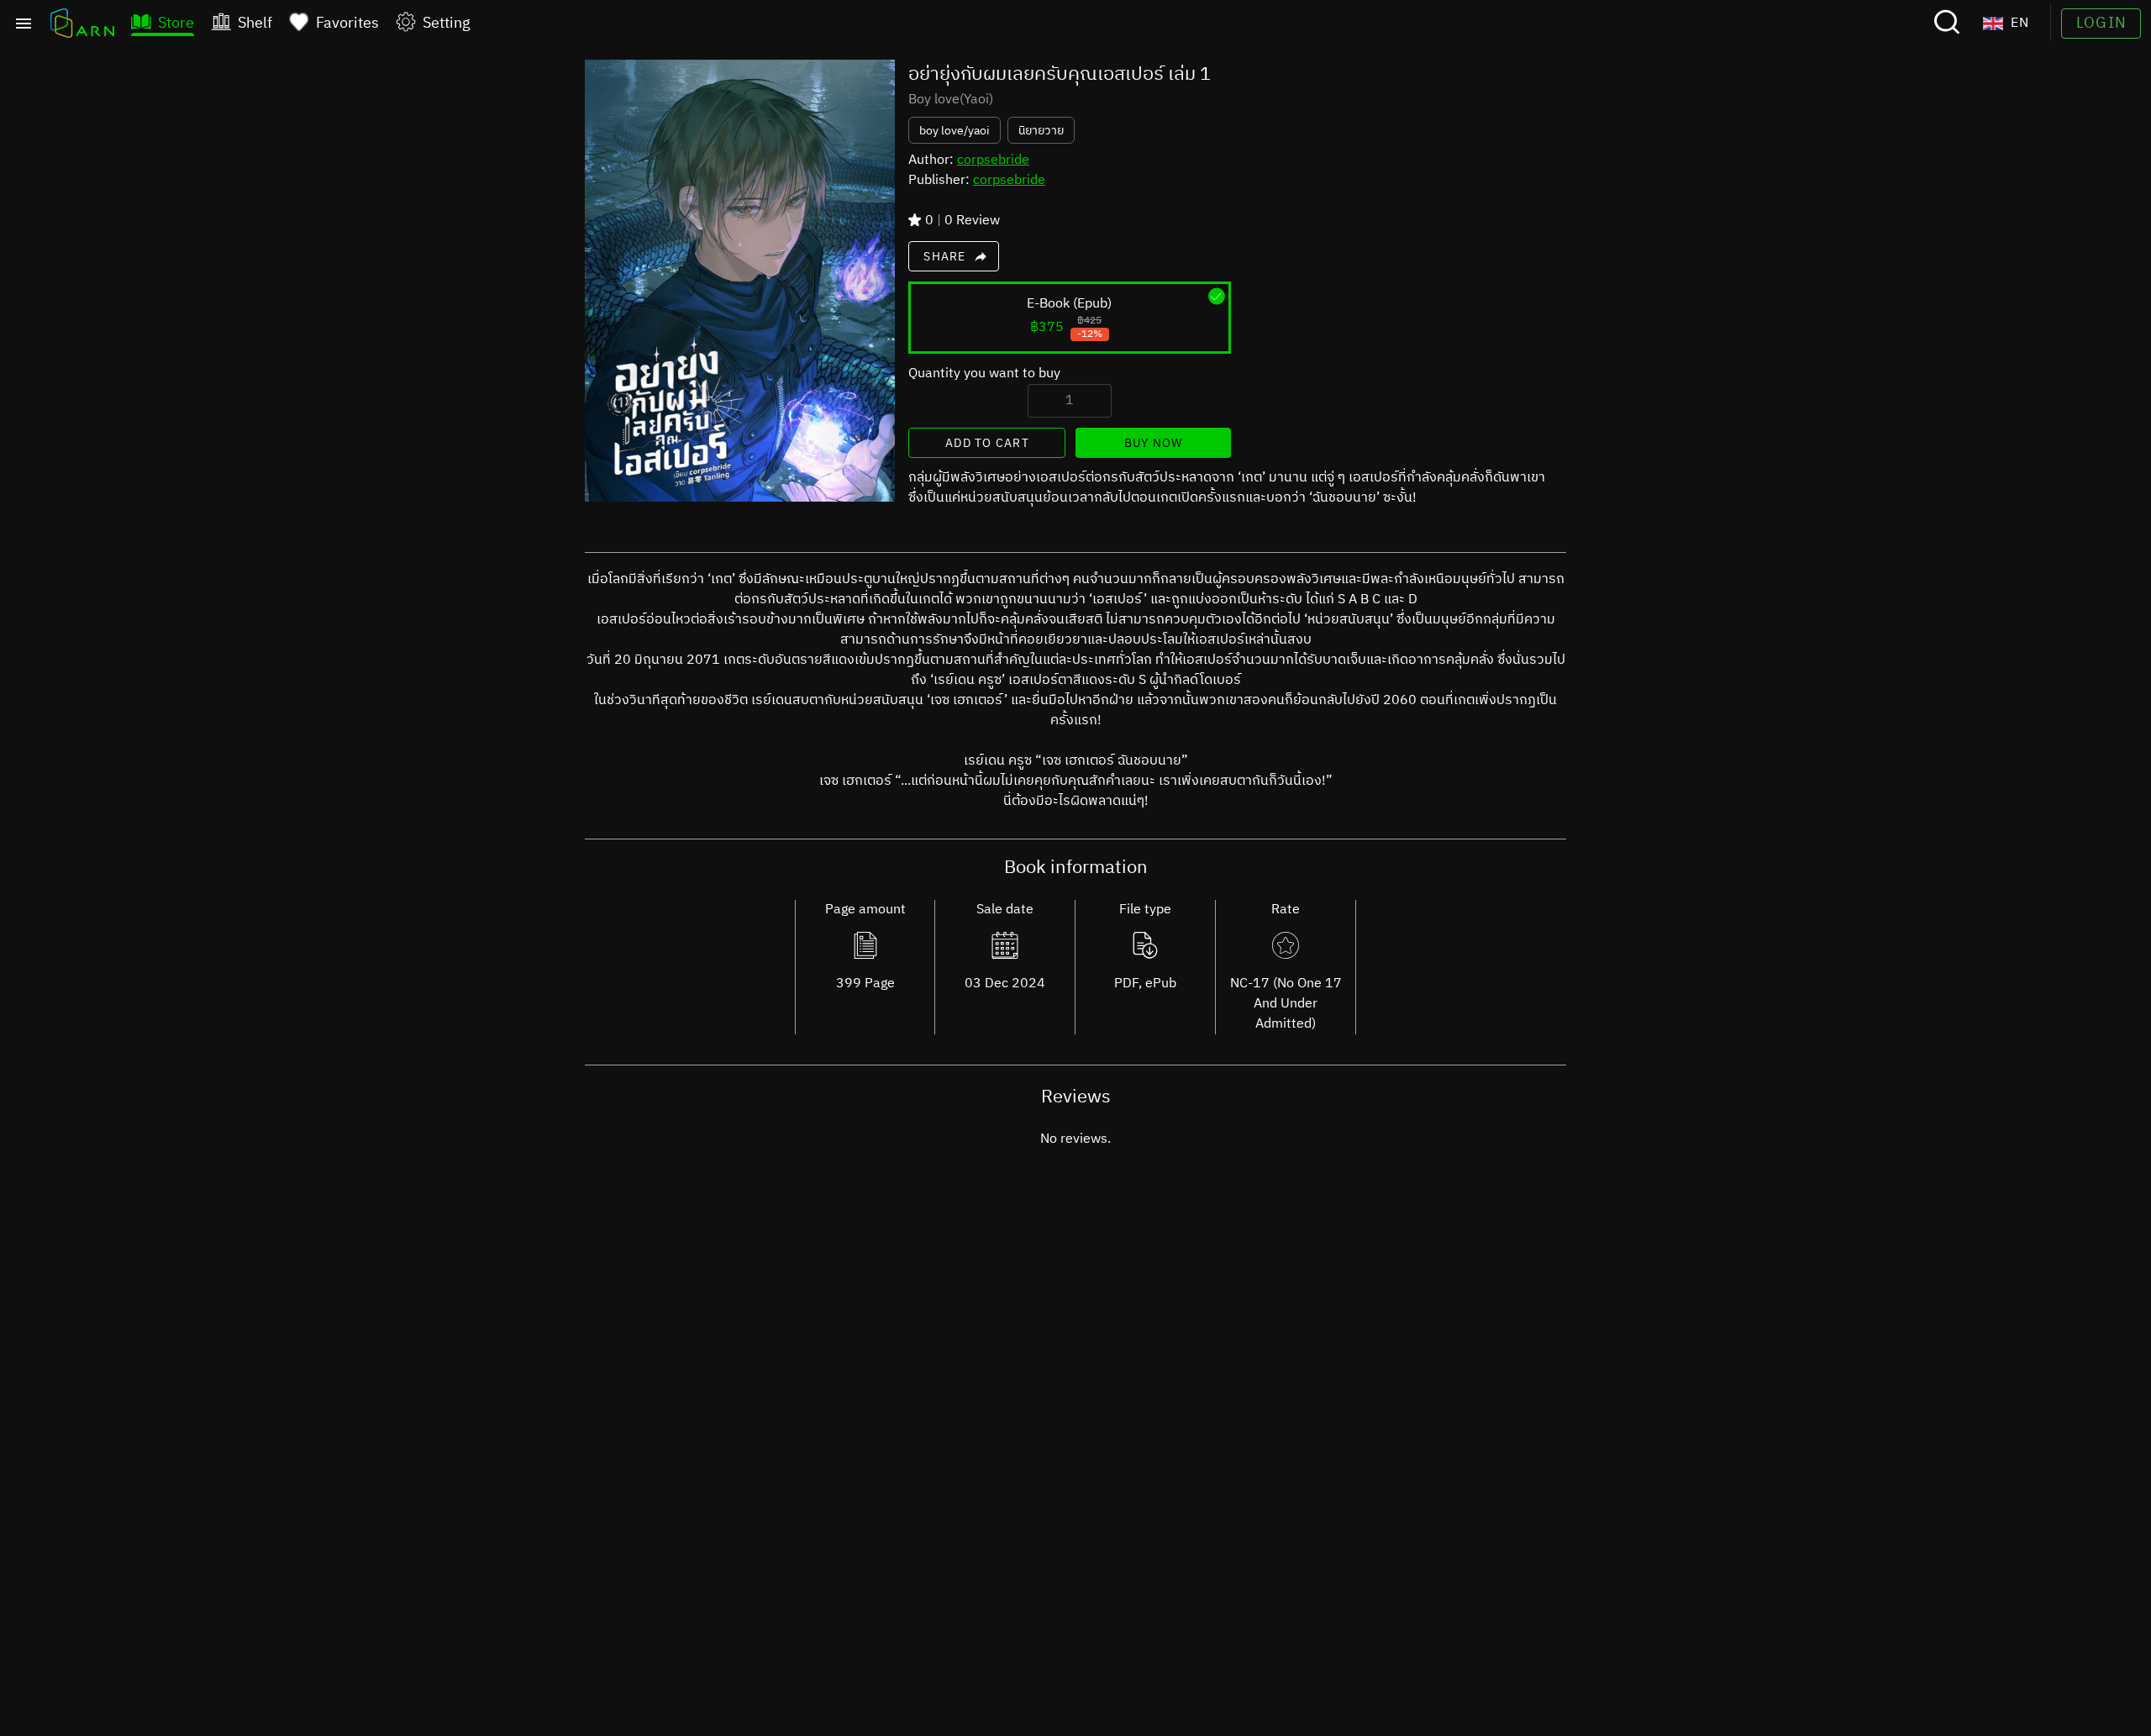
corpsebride (993, 160)
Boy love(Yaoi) (951, 100)
